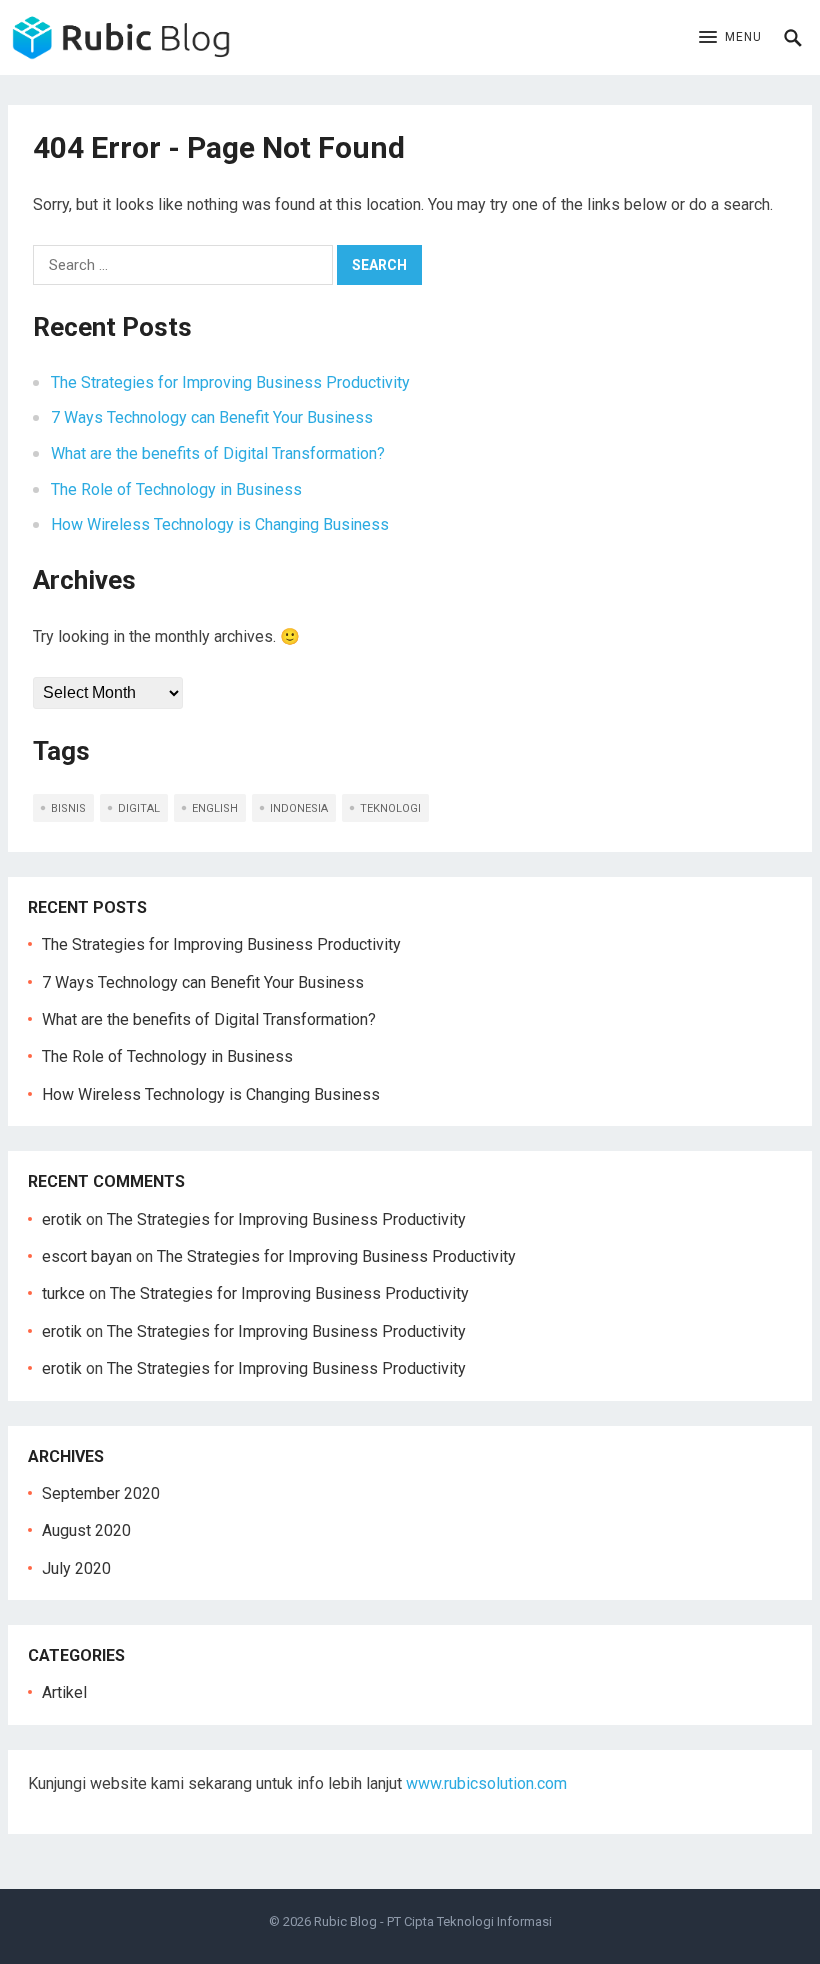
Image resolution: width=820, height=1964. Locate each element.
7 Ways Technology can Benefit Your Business (212, 417)
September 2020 (101, 1493)
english (215, 808)
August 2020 (86, 1530)
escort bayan (87, 1256)
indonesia (299, 808)
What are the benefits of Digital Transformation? (218, 453)
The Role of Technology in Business (176, 489)
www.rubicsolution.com (486, 1783)
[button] (730, 38)
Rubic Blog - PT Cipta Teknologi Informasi (433, 1921)
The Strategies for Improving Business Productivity (230, 382)
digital (139, 808)
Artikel (64, 1692)
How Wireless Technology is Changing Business (220, 524)
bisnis (68, 808)
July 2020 (76, 1568)
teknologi (390, 808)
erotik (62, 1219)
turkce (63, 1293)
